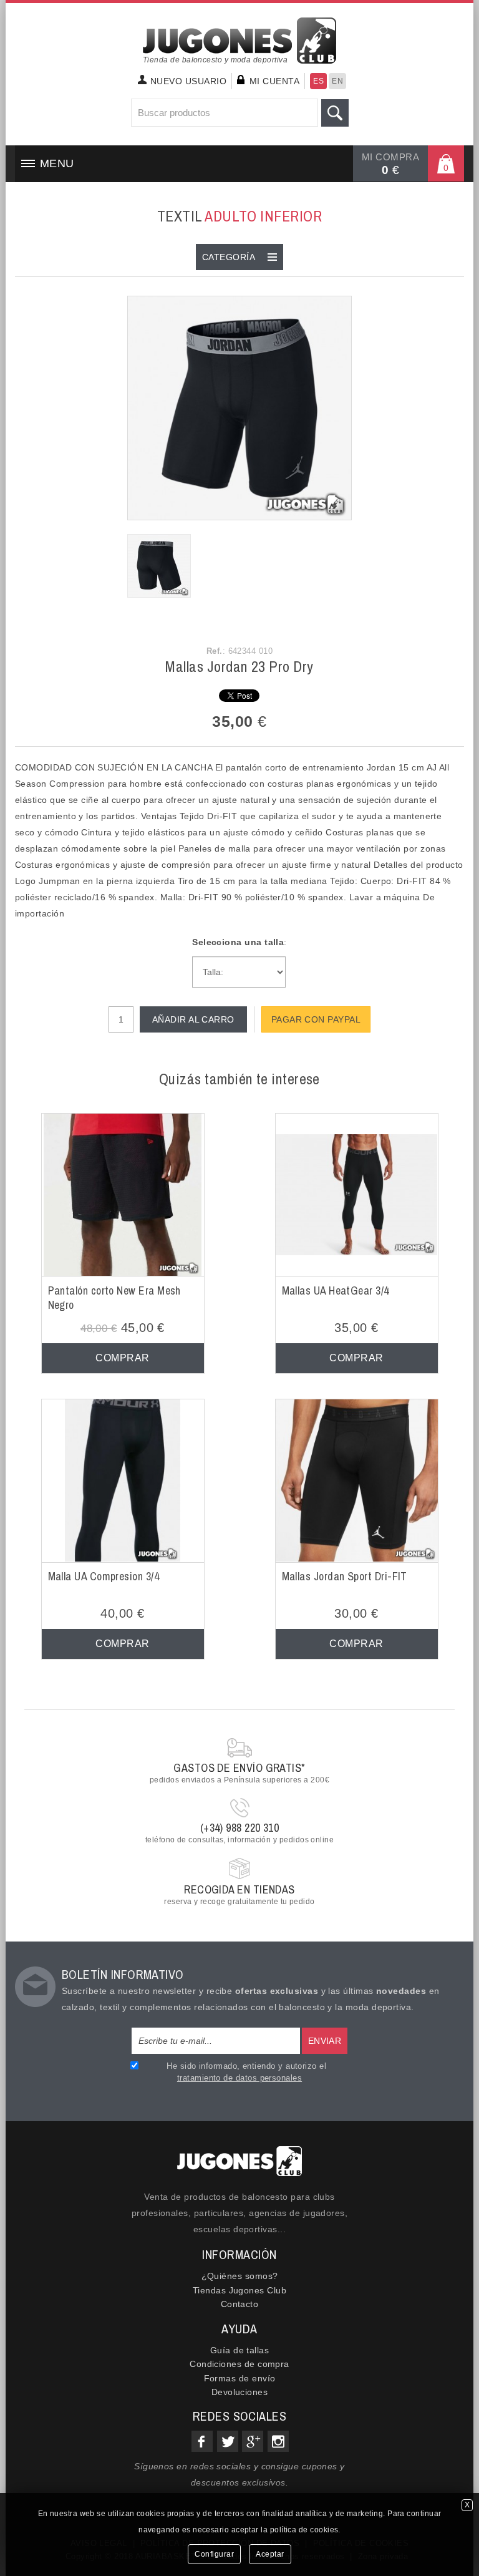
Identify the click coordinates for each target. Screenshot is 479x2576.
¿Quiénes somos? (240, 2276)
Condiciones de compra (239, 2364)
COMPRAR (122, 1358)
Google (253, 2441)
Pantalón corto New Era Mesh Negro (114, 1298)
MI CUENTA (274, 81)
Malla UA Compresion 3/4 (104, 1576)
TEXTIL (239, 216)
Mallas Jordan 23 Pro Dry (239, 666)
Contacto (240, 2304)
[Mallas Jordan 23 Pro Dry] (239, 407)
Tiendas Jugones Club (239, 2290)
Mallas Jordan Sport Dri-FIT (345, 1576)
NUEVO (188, 81)
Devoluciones (240, 2392)
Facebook (202, 2441)
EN (337, 81)
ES (318, 81)
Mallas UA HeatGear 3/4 (336, 1290)
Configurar (214, 2554)
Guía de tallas (239, 2350)
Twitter (228, 2441)
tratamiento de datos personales (239, 2078)
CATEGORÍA (229, 257)
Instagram (278, 2441)
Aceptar (270, 2554)
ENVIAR (325, 2041)
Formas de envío (240, 2378)
